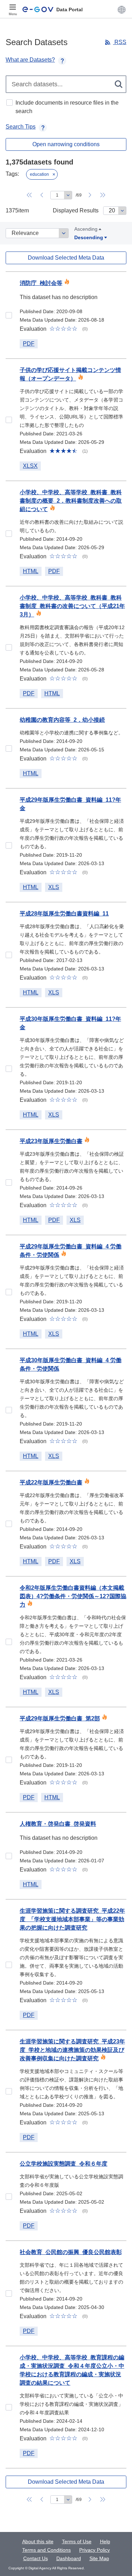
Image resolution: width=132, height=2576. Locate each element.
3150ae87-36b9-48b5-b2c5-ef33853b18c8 (9, 2407)
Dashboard (69, 2558)
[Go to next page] (90, 195)
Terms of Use (77, 2541)
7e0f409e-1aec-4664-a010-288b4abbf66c (9, 2091)
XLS (54, 887)
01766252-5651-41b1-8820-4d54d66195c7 (9, 1410)
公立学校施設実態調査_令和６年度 (64, 2164)
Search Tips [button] (21, 127)
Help (105, 2541)
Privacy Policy (95, 2550)
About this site (38, 2541)
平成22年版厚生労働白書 (51, 1482)
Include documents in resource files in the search (67, 107)
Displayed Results (76, 210)
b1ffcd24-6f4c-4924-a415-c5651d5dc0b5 (9, 534)
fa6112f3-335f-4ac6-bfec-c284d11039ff (9, 1183)
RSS (120, 42)
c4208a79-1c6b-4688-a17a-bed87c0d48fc (9, 955)
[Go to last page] (103, 195)
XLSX (30, 466)
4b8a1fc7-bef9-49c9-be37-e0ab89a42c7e (9, 1524)
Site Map (99, 2558)
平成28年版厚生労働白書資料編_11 (64, 914)
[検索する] (119, 84)
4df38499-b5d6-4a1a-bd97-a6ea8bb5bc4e (9, 647)
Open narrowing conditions (66, 144)
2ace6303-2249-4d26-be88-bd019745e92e (9, 2293)
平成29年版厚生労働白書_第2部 (60, 1718)
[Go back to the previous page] (42, 195)
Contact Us (36, 2558)
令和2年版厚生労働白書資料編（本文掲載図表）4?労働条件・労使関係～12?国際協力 (73, 1596)
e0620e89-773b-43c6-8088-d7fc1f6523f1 (9, 1856)
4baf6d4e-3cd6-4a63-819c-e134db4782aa (9, 845)
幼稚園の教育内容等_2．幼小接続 (62, 720)
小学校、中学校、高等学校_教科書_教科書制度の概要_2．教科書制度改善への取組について (71, 501)
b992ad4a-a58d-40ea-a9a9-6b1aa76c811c (9, 315)
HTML (31, 571)
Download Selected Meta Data (66, 258)
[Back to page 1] (29, 195)
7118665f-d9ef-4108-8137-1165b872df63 (9, 1292)
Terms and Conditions (46, 2550)
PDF (29, 344)
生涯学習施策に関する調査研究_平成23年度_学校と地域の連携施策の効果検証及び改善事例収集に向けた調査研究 (72, 2050)
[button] (122, 10)
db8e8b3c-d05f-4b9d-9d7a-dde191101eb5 (9, 1069)
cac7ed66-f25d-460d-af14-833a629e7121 (9, 1965)
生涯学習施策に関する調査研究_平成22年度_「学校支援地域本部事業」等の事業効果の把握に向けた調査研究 (72, 1919)
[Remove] (54, 174)
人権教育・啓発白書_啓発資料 (58, 1824)
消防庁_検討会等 (41, 283)
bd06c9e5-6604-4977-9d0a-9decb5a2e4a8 (9, 420)
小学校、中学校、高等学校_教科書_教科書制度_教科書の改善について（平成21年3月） (72, 606)
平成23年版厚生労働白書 (51, 1141)
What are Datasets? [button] (30, 60)
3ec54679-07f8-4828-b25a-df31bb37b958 (9, 2197)
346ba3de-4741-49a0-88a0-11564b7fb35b (9, 1642)
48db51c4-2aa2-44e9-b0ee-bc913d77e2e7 (9, 1760)
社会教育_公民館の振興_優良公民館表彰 (71, 2252)
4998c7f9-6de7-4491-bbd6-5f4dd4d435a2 (9, 749)
